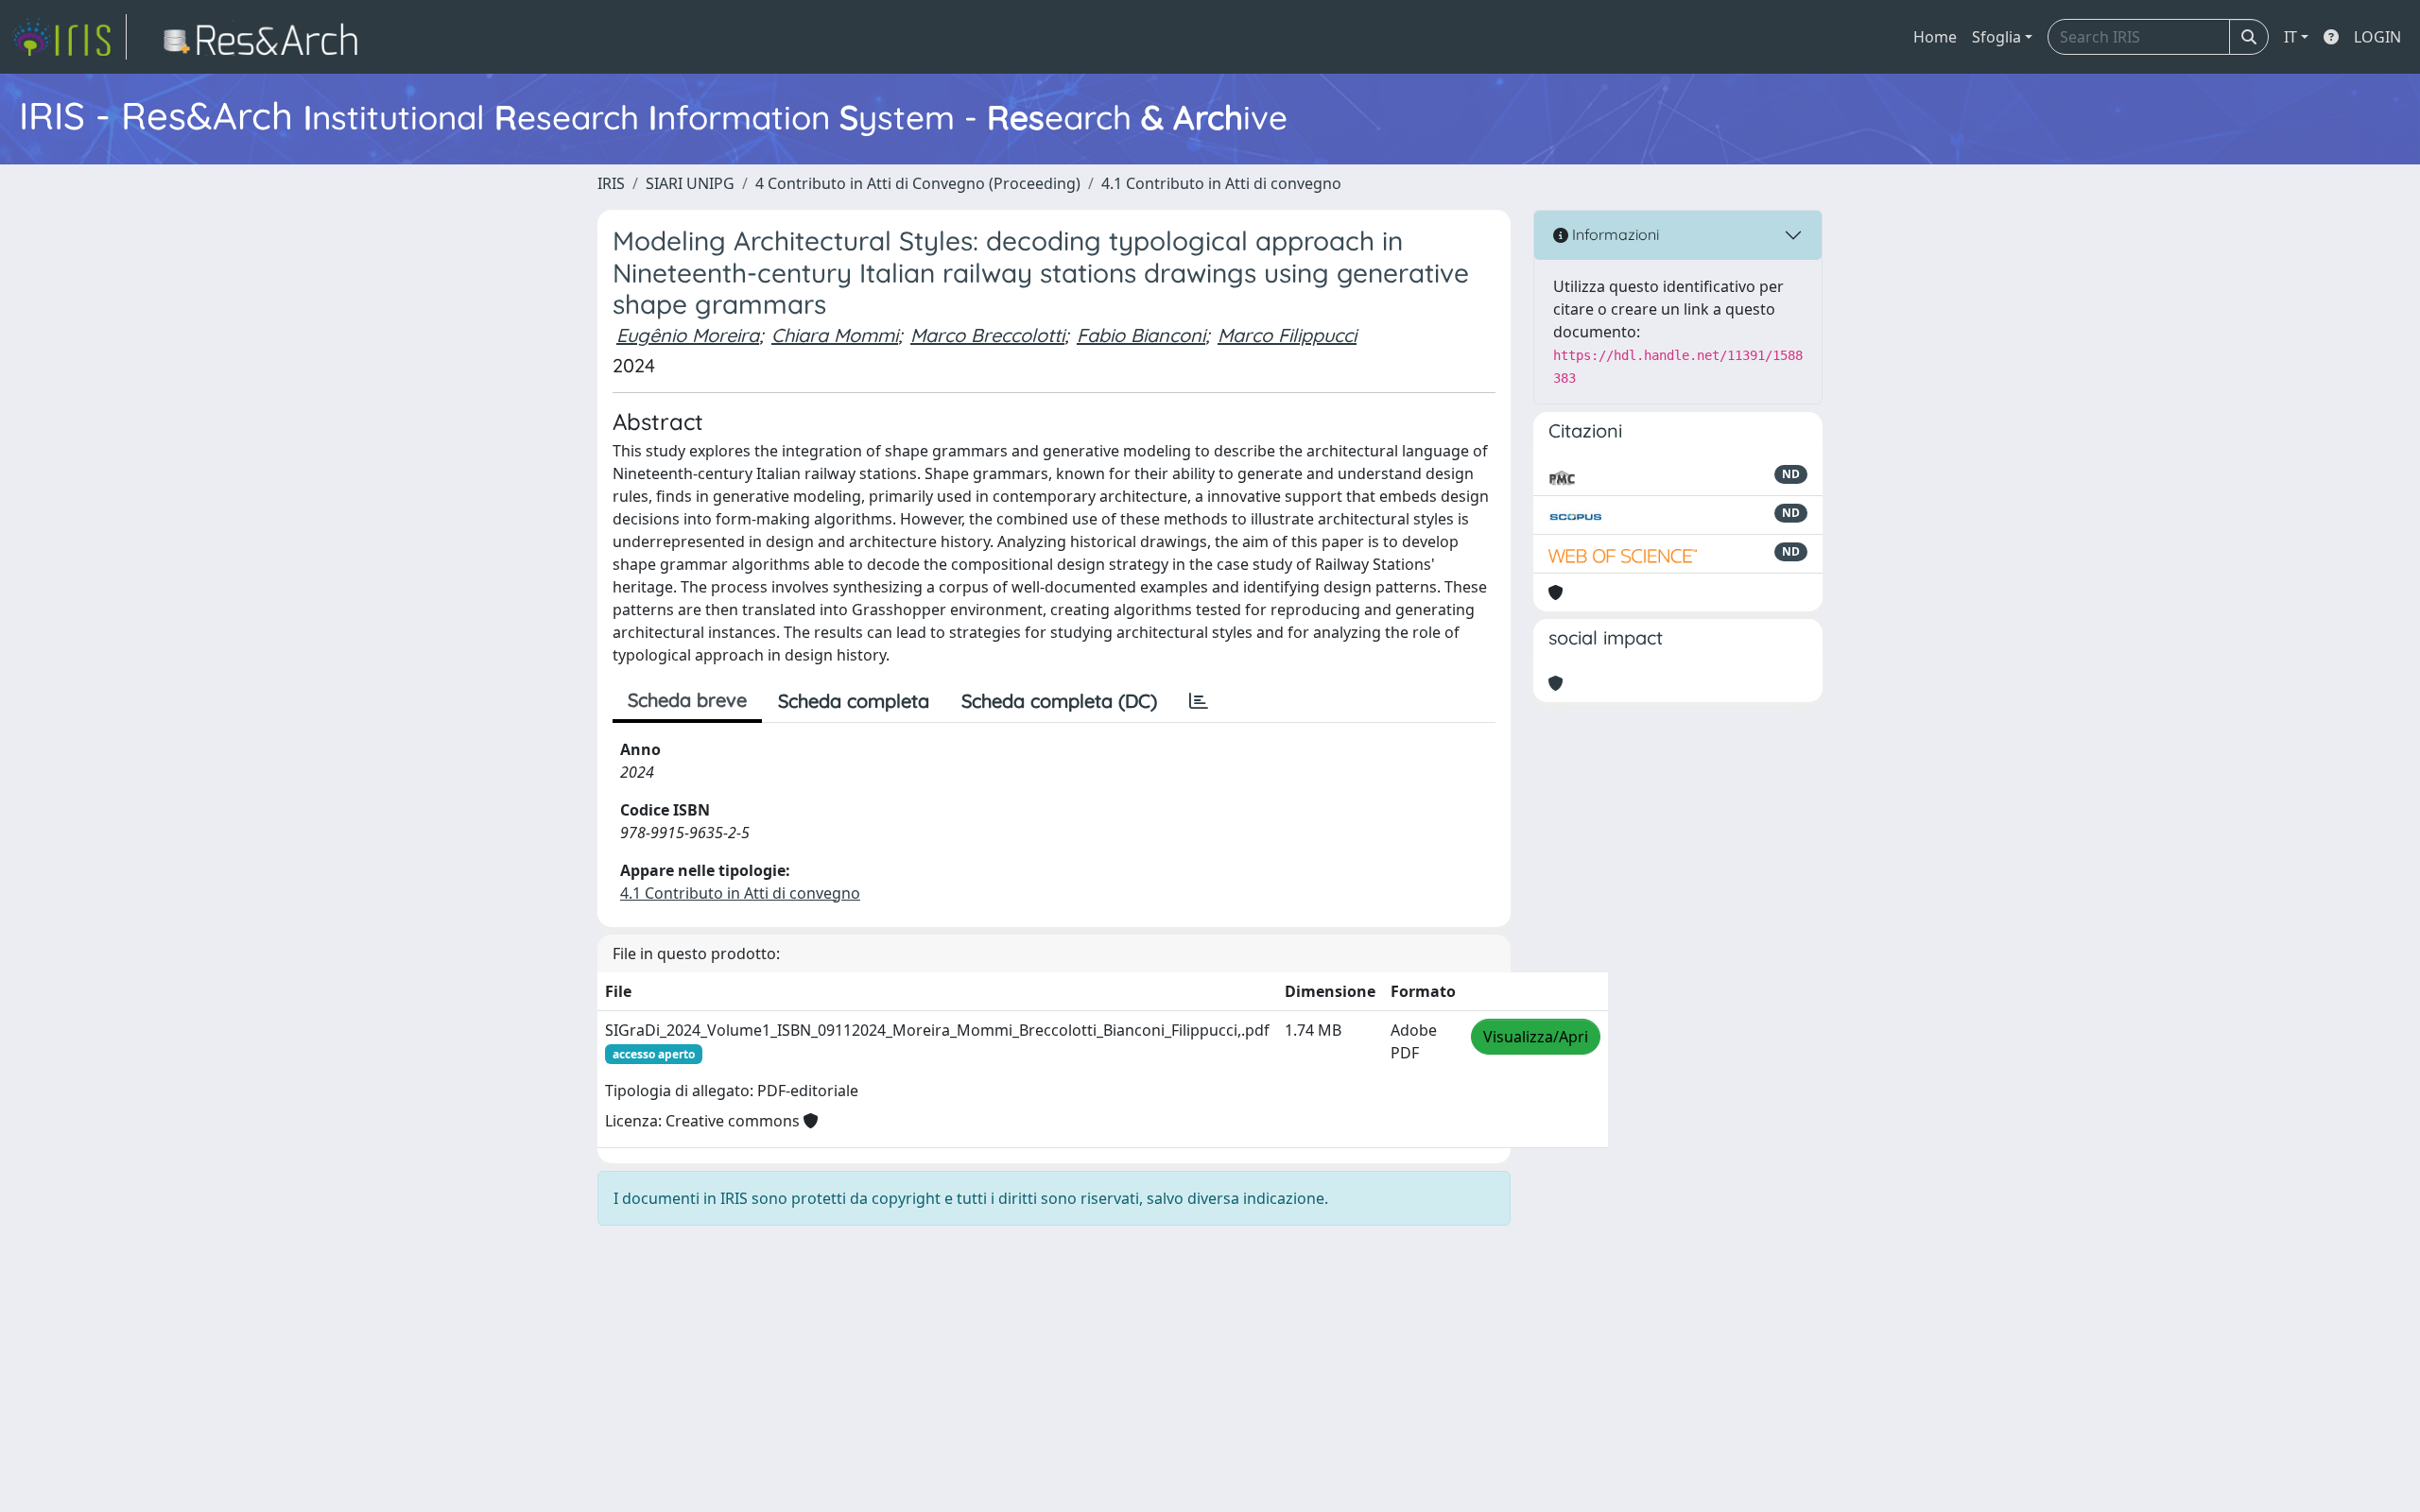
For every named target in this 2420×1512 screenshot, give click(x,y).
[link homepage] (69, 37)
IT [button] (2290, 37)
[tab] (1199, 701)
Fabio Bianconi (1141, 335)
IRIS (611, 183)
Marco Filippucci (1287, 335)
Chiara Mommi (835, 335)
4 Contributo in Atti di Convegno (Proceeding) (918, 183)
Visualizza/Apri (1536, 1037)
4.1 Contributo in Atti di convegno (1221, 183)
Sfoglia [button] (1996, 37)
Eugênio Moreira (688, 335)
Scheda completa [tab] (854, 701)
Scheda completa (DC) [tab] (1059, 701)
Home (1935, 37)
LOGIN (2377, 37)
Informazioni (1614, 234)
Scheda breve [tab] (687, 700)
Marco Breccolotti (987, 335)
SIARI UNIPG (690, 183)
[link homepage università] (266, 37)
